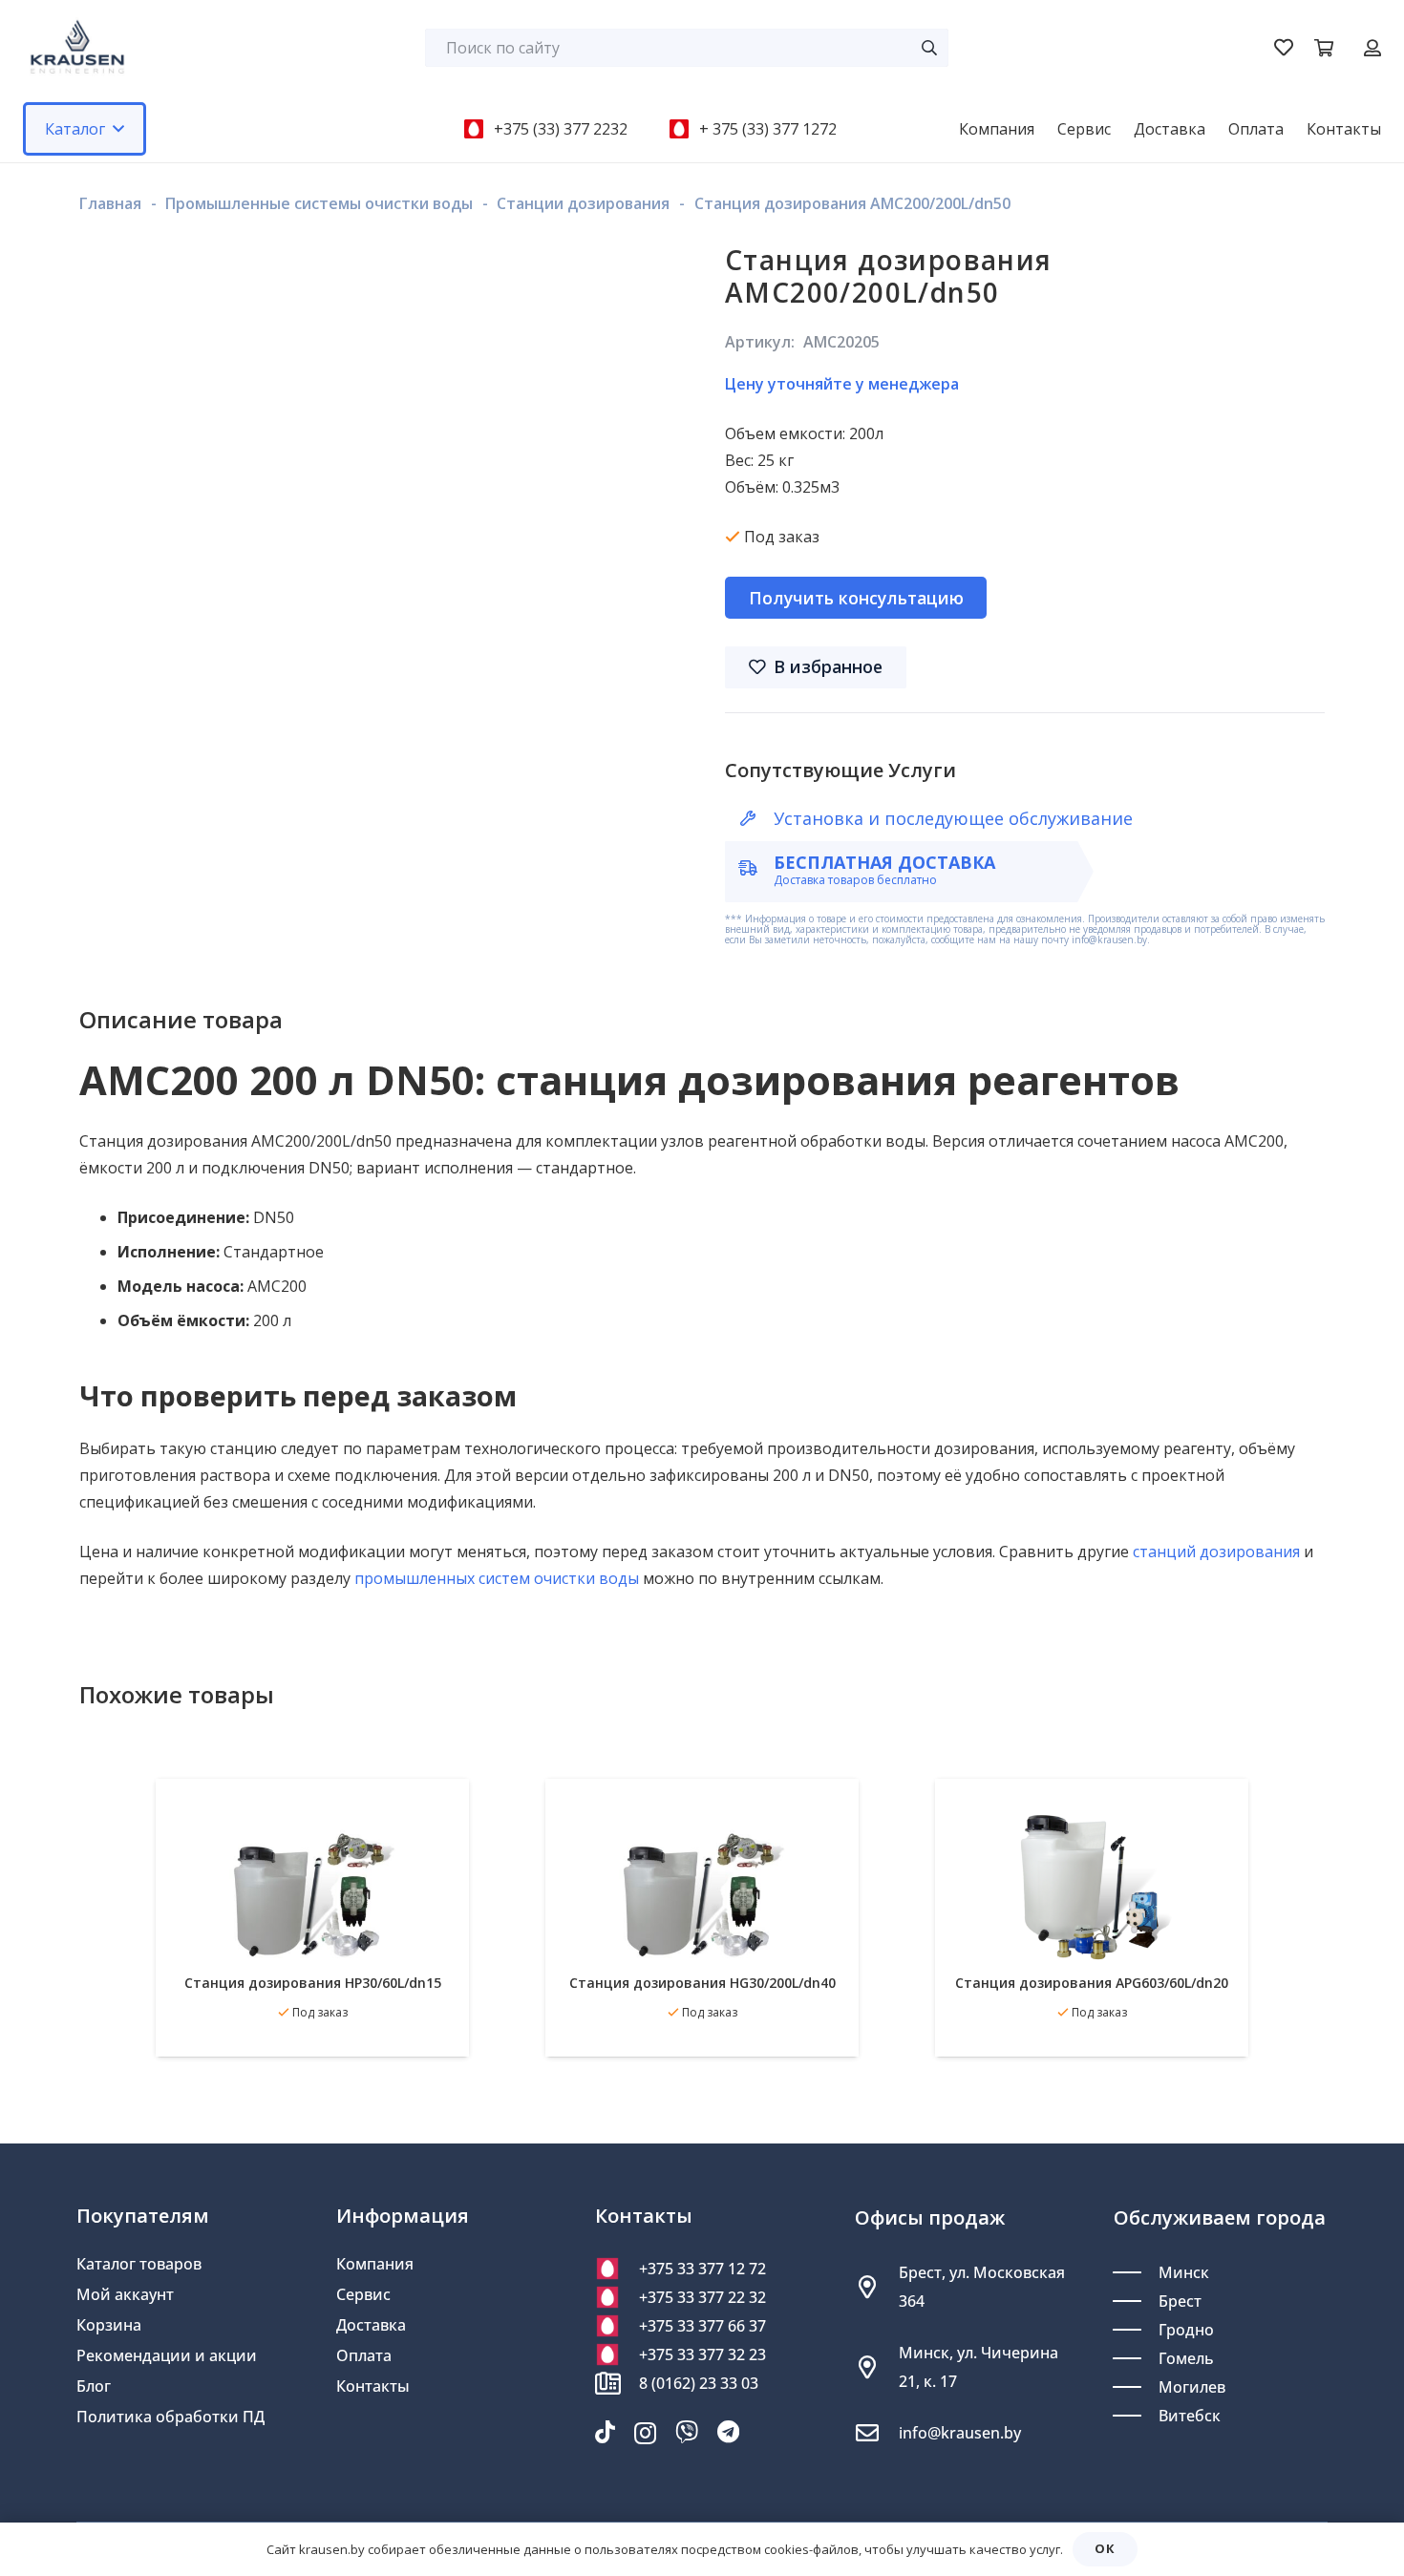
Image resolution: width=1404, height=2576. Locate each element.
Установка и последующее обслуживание (953, 818)
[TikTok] (605, 2432)
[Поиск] (929, 48)
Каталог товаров (139, 2264)
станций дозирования (1216, 1552)
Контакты (373, 2386)
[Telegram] (728, 2432)
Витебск (1190, 2416)
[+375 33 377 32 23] (617, 2354)
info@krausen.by (960, 2433)
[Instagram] (645, 2433)
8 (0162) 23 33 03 (699, 2383)
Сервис (363, 2294)
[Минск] (1136, 2272)
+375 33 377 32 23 (702, 2354)
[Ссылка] (1372, 48)
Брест (1180, 2301)
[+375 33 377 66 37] (617, 2326)
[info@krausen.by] (877, 2433)
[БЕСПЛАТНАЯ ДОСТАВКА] (756, 868)
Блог (94, 2386)
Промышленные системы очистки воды (319, 203)
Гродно (1186, 2330)
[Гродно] (1136, 2330)
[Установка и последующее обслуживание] (756, 818)
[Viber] (687, 2432)
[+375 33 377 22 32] (617, 2297)
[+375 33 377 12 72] (617, 2269)
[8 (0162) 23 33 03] (617, 2383)
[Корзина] (1324, 48)
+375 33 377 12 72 (702, 2269)
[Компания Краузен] (77, 48)
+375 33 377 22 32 (702, 2297)
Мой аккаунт (125, 2294)
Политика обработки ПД (170, 2417)
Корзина (109, 2325)
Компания (375, 2264)
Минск (1184, 2272)
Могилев (1192, 2387)
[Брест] (1136, 2301)
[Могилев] (1136, 2387)
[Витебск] (1136, 2416)
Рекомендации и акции (167, 2355)
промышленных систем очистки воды (497, 1578)
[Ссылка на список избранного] (1284, 48)
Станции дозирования (583, 203)
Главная (110, 203)
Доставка (371, 2325)
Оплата (364, 2355)
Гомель (1186, 2358)
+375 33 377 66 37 (702, 2326)
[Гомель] (1136, 2358)
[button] (118, 128)
